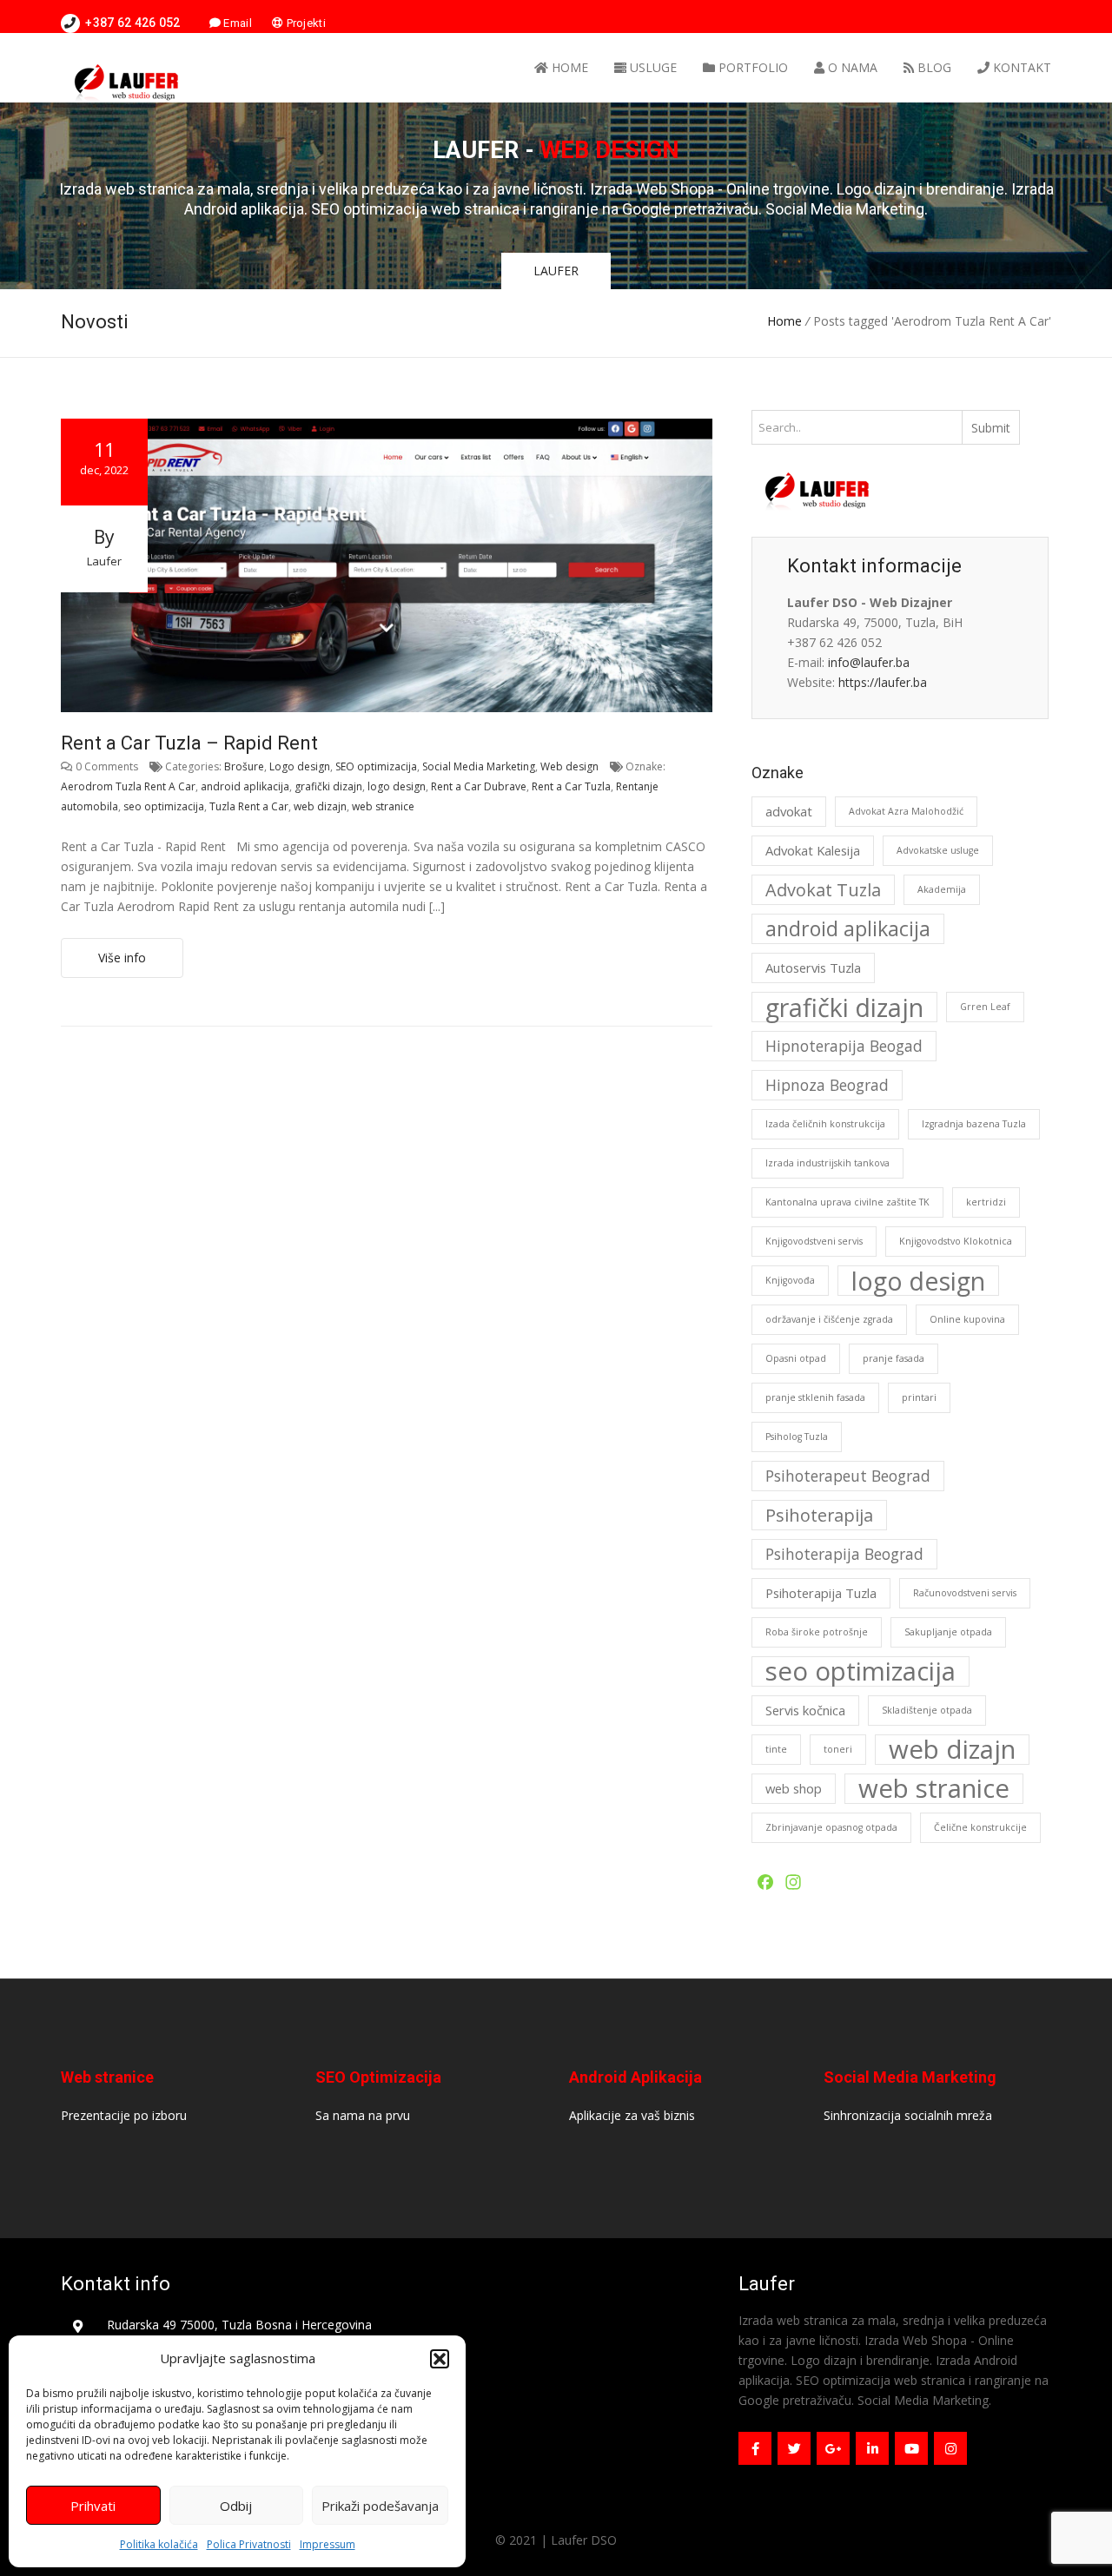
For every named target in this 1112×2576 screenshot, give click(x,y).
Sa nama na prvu (363, 2115)
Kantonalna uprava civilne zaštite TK (847, 1202)
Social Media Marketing (479, 766)
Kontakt (1020, 67)
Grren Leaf (985, 1007)
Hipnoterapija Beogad (844, 1046)
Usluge (652, 67)
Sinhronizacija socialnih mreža (908, 2115)
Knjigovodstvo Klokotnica (956, 1241)
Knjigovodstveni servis (814, 1241)
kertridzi (986, 1202)
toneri (838, 1749)
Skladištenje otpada (927, 1710)
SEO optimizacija (376, 766)
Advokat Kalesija (813, 850)
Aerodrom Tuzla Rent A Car (128, 786)
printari (919, 1397)
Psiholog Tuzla (797, 1437)
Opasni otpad (796, 1358)
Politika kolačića (159, 2544)
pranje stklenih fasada (815, 1397)
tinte (776, 1749)
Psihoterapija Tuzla (821, 1593)
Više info (122, 958)
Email (236, 23)
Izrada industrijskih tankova (827, 1163)
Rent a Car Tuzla (571, 786)
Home (568, 67)
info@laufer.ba (869, 662)
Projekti (304, 23)
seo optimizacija (164, 806)
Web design (569, 766)
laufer (104, 561)
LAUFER (556, 271)
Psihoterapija (819, 1515)
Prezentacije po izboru (124, 2115)
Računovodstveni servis (965, 1593)
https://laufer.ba (883, 682)
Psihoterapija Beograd (844, 1554)
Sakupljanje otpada (948, 1632)
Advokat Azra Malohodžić (906, 811)
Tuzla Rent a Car (249, 806)
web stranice (383, 806)
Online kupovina (967, 1319)
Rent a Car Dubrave (479, 786)
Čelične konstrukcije (980, 1827)
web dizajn (320, 806)
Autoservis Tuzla (813, 968)
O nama (851, 67)
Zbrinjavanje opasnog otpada (831, 1827)
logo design (397, 786)
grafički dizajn (328, 786)
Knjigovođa (790, 1280)
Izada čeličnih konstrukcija (825, 1124)
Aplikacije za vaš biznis (632, 2115)
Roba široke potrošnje (817, 1632)
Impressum (328, 2544)
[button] (440, 2359)
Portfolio (751, 67)
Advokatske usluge (938, 850)
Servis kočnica (805, 1710)
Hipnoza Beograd (827, 1085)
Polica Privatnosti (249, 2544)
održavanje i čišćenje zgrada (829, 1319)
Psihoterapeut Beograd (848, 1476)
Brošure (244, 766)
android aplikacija (245, 786)
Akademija (942, 889)
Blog (933, 67)
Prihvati (93, 2506)
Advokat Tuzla (823, 890)
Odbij (236, 2506)
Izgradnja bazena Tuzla (974, 1124)
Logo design (300, 766)
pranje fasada (894, 1358)
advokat (789, 811)
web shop (794, 1788)
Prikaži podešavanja (380, 2506)
